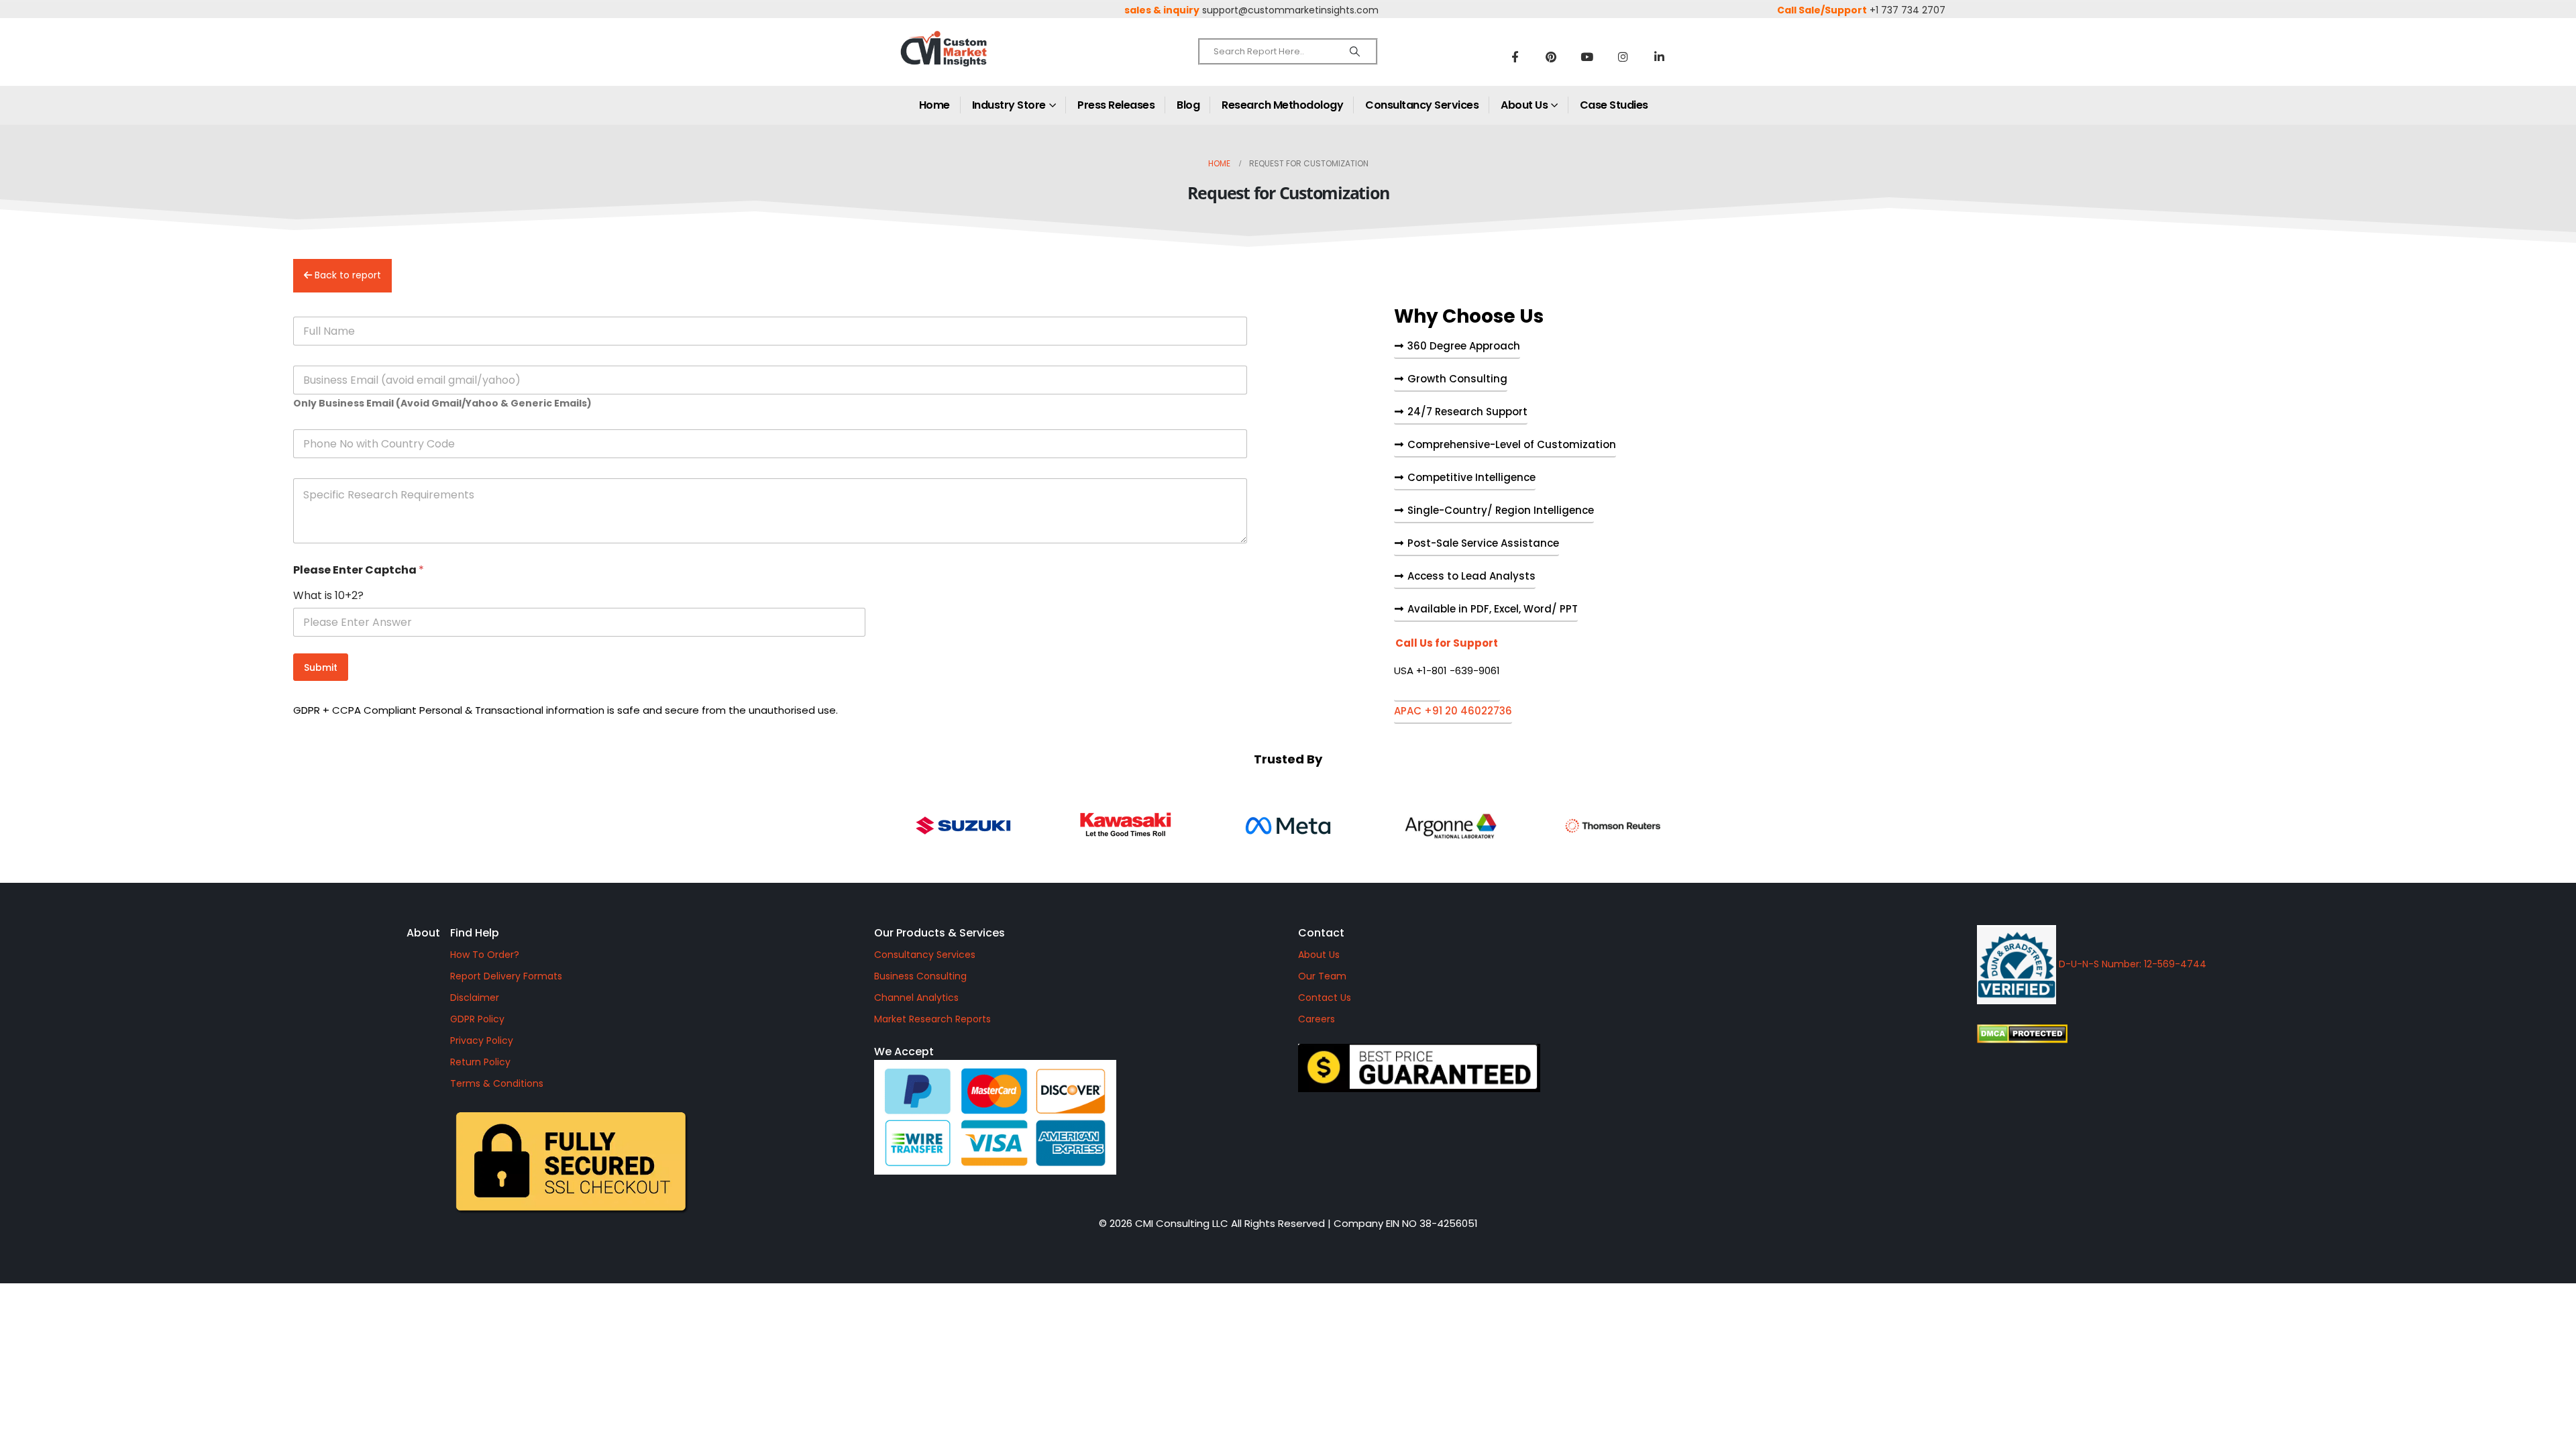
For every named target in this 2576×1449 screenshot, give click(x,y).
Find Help (475, 933)
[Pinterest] (1551, 56)
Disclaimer (475, 998)
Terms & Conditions (497, 1083)
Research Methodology (1282, 105)
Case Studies (1614, 105)
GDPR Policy (477, 1019)
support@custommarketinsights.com (1290, 10)
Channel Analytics (916, 998)
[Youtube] (1587, 56)
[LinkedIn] (1660, 56)
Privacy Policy (482, 1040)
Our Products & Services (940, 933)
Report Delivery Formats (506, 976)
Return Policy (480, 1062)
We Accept (904, 1052)
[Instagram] (1623, 56)
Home (934, 105)
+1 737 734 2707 (1908, 10)
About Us (1524, 105)
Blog (1188, 105)
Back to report (346, 275)
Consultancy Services (1422, 105)
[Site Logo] (973, 60)
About (423, 933)
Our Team (1322, 976)
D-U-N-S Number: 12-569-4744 (2131, 964)
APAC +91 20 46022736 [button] (1453, 712)
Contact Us (1325, 998)
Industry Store (1009, 105)
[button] (1447, 670)
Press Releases (1116, 105)
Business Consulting (920, 976)
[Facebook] (1515, 56)
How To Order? (485, 955)
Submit (321, 667)
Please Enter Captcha (359, 570)
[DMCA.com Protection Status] (2136, 1034)
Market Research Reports (932, 1019)
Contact (1321, 933)
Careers (1317, 1019)
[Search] (1355, 52)
